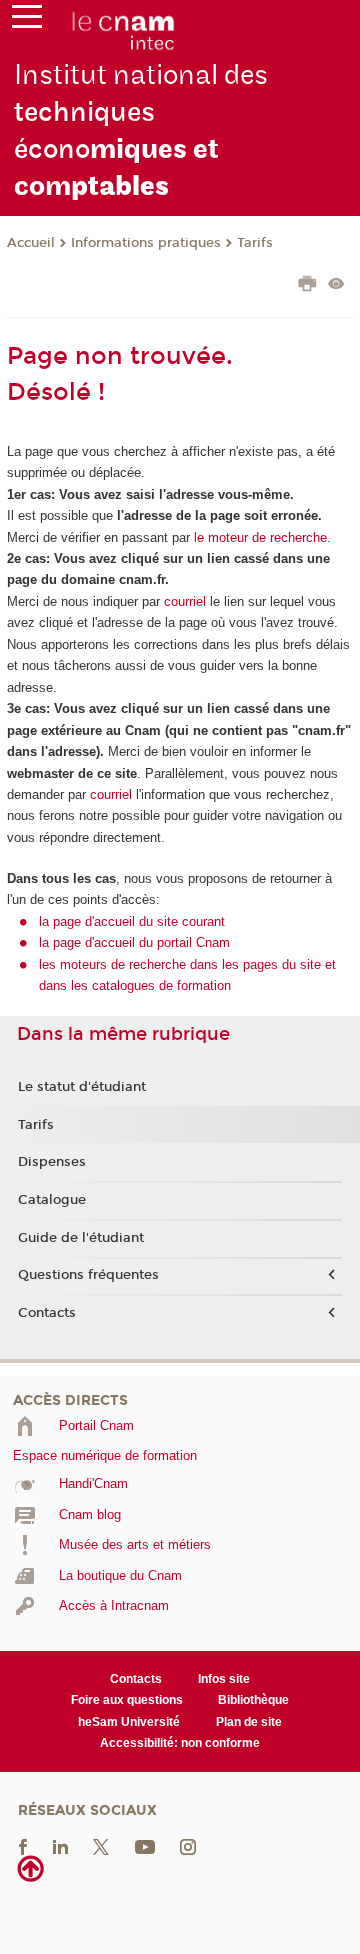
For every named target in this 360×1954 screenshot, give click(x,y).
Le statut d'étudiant (82, 1087)
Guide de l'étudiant (81, 1238)
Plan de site (249, 1722)
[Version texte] (336, 285)
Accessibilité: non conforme (180, 1743)
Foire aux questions (127, 1700)
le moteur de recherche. (260, 537)
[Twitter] (101, 1846)
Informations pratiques (146, 243)
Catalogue (52, 1200)
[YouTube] (145, 1846)
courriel (185, 601)
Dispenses (52, 1162)
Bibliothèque (253, 1700)
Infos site (224, 1679)
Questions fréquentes (88, 1275)
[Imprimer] (307, 286)
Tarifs (255, 243)
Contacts (47, 1313)
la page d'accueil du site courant (132, 921)
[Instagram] (188, 1846)
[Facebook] (23, 1846)
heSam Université (129, 1722)
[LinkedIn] (60, 1846)
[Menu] (27, 21)
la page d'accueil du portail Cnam (134, 942)
